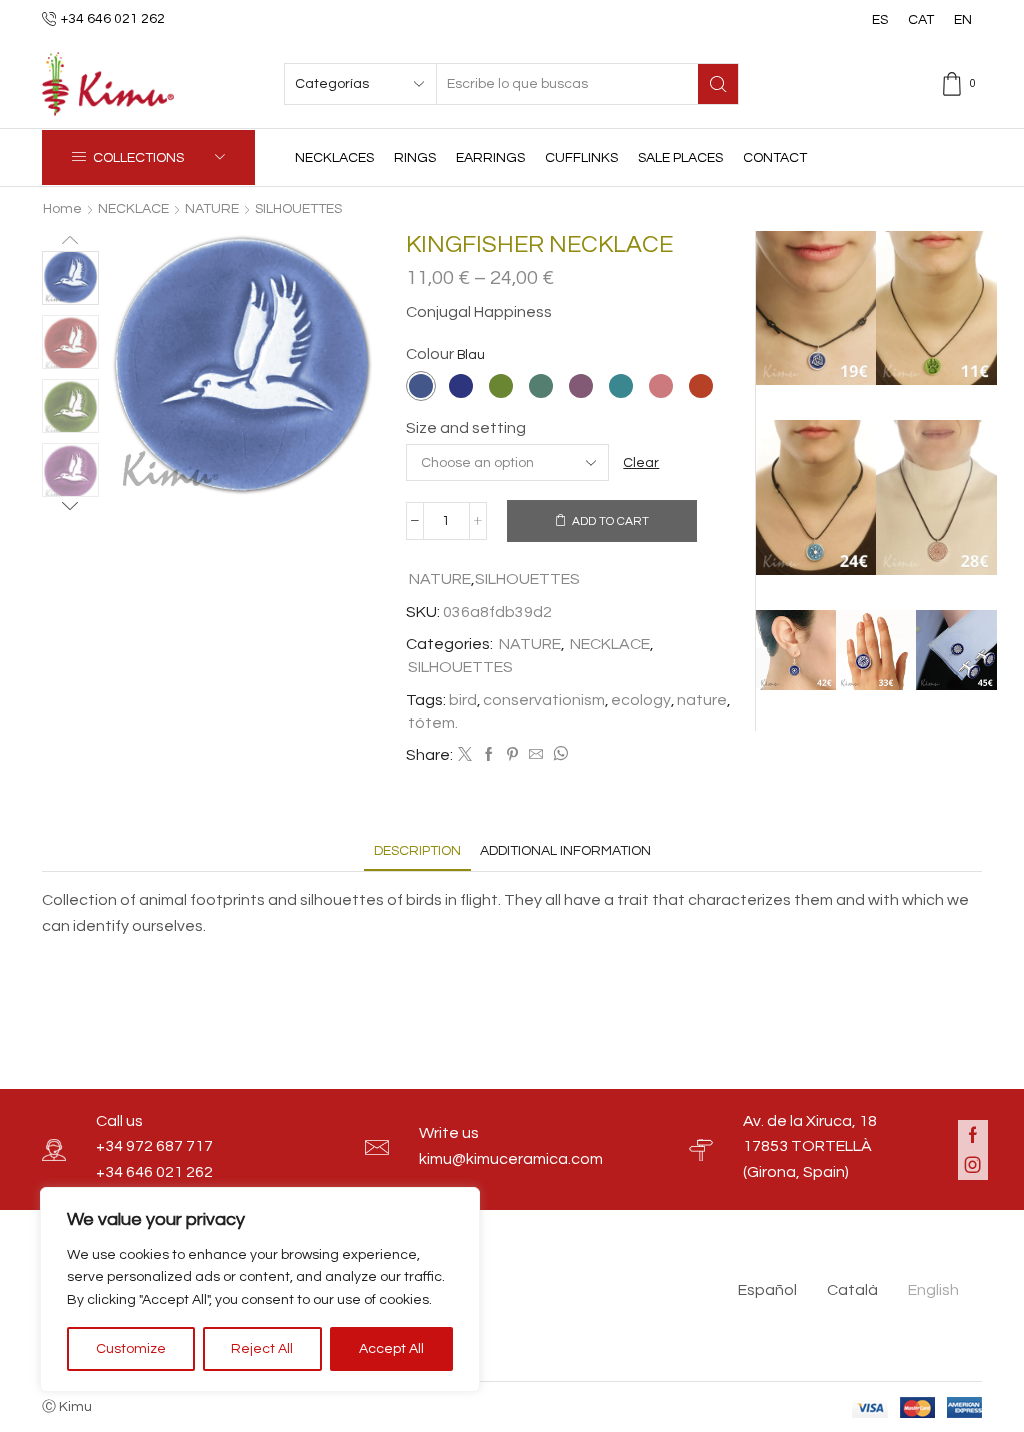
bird (463, 700)
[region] (260, 1289)
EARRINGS (490, 158)
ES (880, 20)
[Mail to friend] (536, 756)
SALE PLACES (680, 158)
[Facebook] (489, 756)
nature (702, 700)
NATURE (212, 209)
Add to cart (610, 521)
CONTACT (775, 158)
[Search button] (718, 84)
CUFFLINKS (581, 158)
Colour (430, 354)
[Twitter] (465, 756)
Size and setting (466, 428)
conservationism (544, 700)
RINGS (415, 158)
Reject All (262, 1349)
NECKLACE (133, 209)
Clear (641, 463)
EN (963, 20)
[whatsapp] (558, 756)
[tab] (417, 851)
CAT (921, 20)
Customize (131, 1349)
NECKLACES (334, 158)
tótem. (433, 723)
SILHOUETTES (298, 209)
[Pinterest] (512, 756)
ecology (641, 700)
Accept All (391, 1349)
